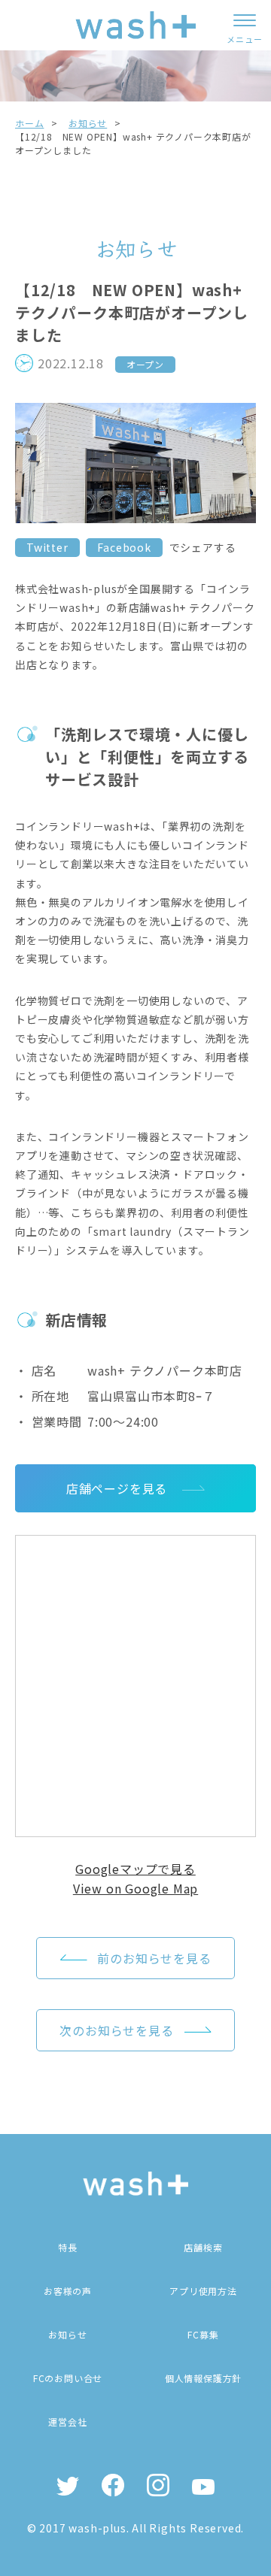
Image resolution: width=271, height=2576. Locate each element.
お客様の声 (68, 2291)
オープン (145, 364)
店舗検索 (203, 2247)
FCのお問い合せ (68, 2378)
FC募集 (203, 2334)
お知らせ (88, 123)
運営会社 (67, 2422)
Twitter (47, 547)
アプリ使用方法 (203, 2291)
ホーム (29, 123)
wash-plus (97, 2528)
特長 (68, 2247)
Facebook (124, 547)
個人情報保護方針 (203, 2378)
